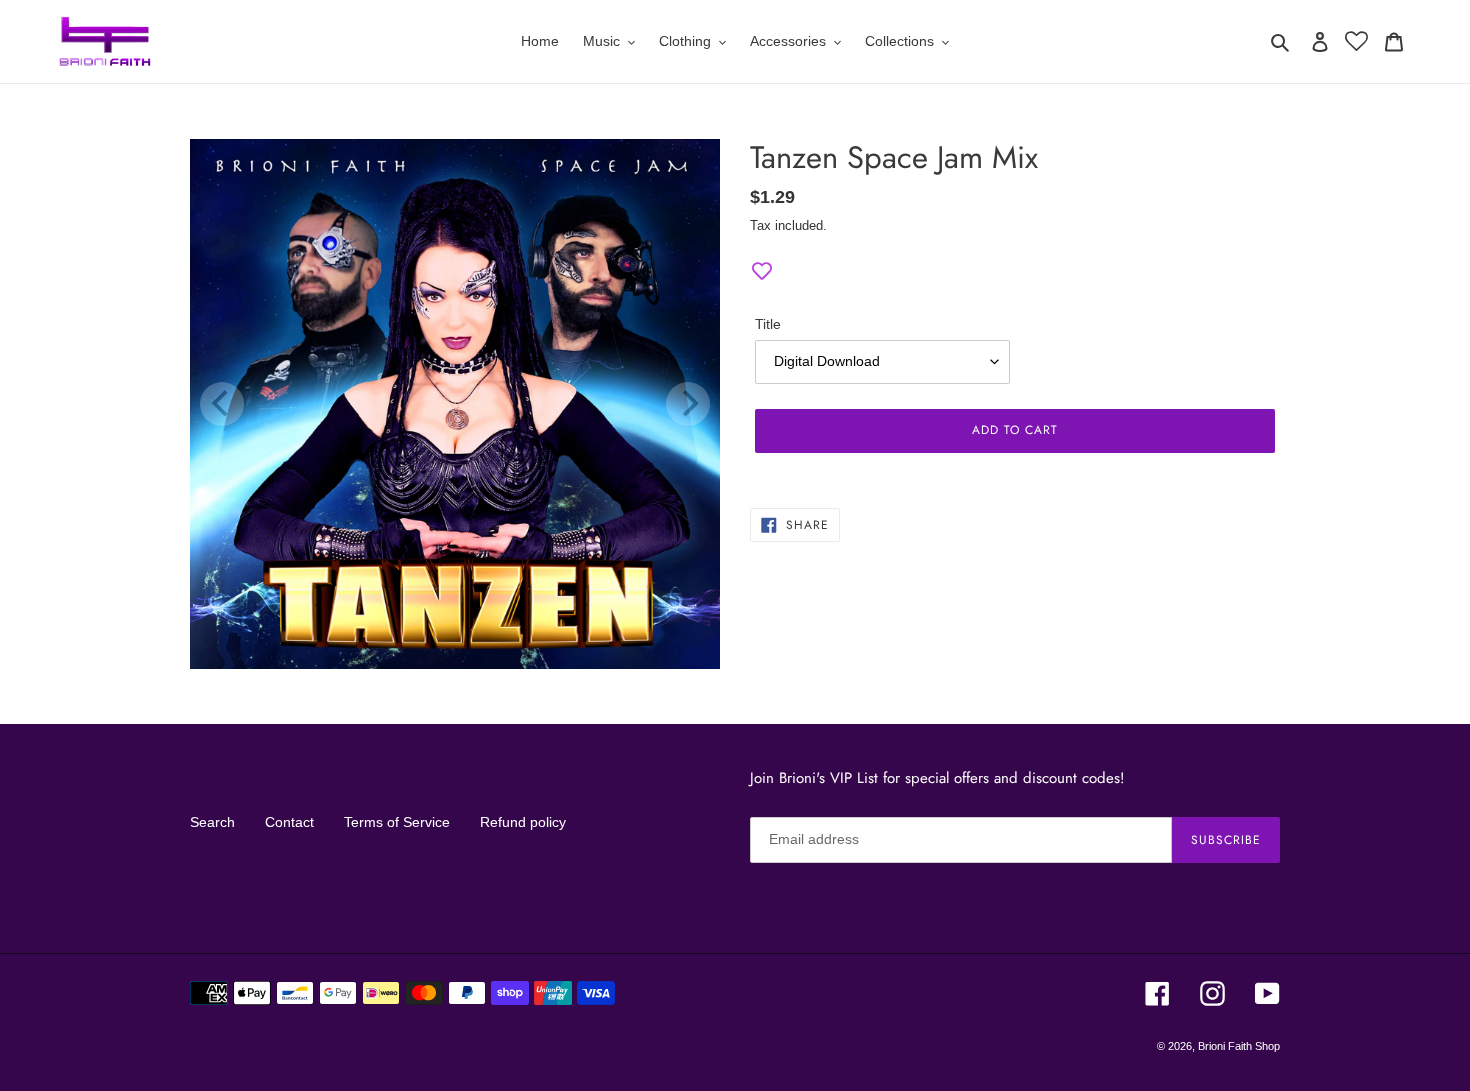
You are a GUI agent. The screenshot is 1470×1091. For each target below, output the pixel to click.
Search (212, 822)
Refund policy (523, 822)
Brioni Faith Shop (1239, 1046)
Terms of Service (397, 822)
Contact (289, 822)
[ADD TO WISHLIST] (762, 272)
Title (768, 324)
